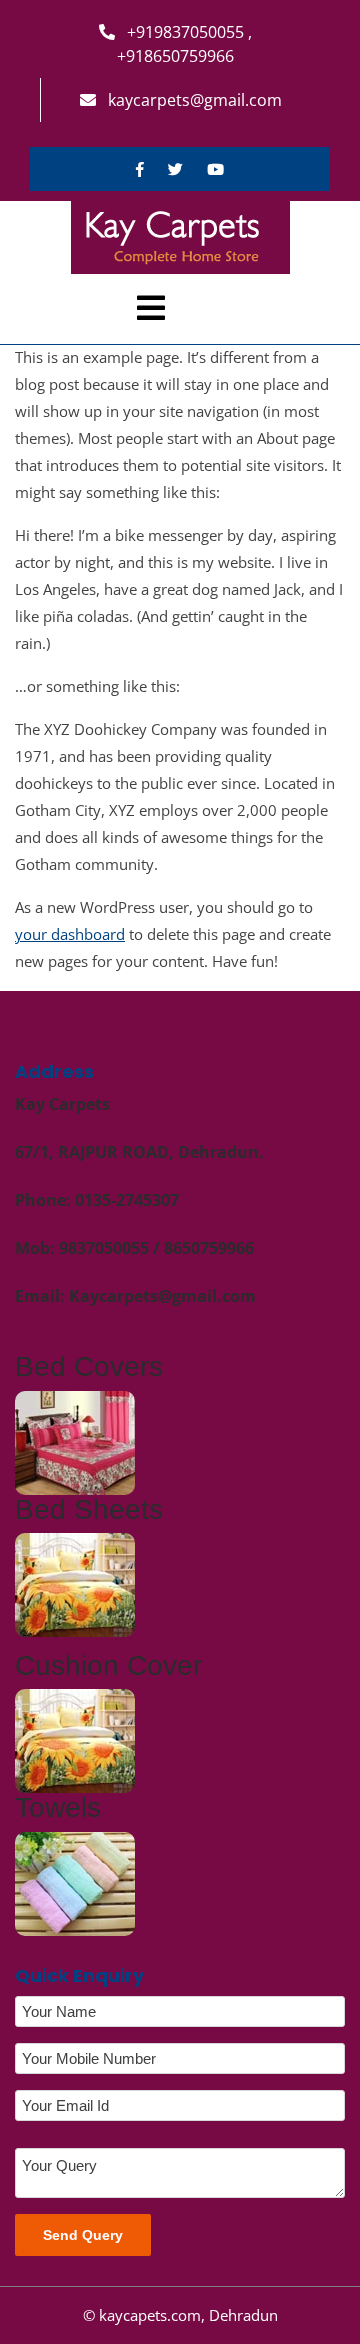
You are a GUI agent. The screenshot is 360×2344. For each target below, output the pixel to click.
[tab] (151, 308)
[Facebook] (140, 169)
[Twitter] (175, 169)
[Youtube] (215, 169)
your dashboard (70, 934)
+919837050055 (185, 32)
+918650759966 (175, 56)
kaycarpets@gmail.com (193, 100)
